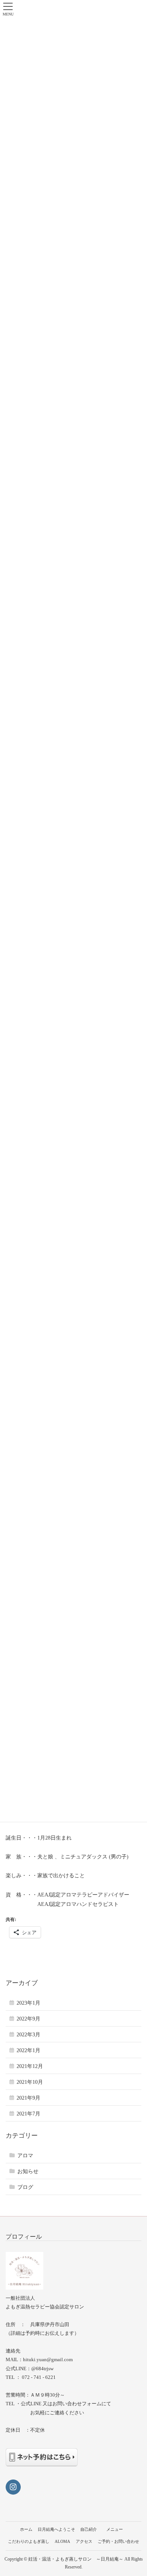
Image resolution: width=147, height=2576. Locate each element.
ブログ (25, 2187)
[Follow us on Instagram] (13, 2487)
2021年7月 (28, 2114)
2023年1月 (28, 2003)
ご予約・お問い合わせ (118, 2541)
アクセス (84, 2541)
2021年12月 (30, 2066)
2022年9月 (28, 2019)
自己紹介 (89, 2529)
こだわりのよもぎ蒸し (29, 2541)
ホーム (26, 2529)
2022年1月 (28, 2050)
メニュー (118, 2529)
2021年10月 (30, 2082)
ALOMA (62, 2541)
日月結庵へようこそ (56, 2529)
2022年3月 (28, 2035)
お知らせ (28, 2171)
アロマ (25, 2156)
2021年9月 (28, 2098)
